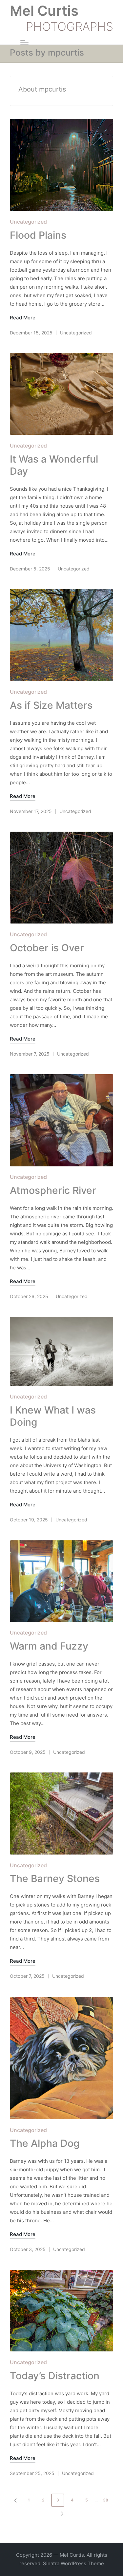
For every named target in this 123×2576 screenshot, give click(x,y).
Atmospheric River (53, 1190)
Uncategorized (28, 222)
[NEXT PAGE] (62, 2513)
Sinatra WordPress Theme (73, 2563)
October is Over (47, 948)
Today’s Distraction (55, 2376)
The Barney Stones (55, 1878)
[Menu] (24, 42)
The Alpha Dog (45, 2143)
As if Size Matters (51, 705)
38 (106, 2500)
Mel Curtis (44, 11)
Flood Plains (38, 235)
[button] (14, 2500)
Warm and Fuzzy (49, 1646)
